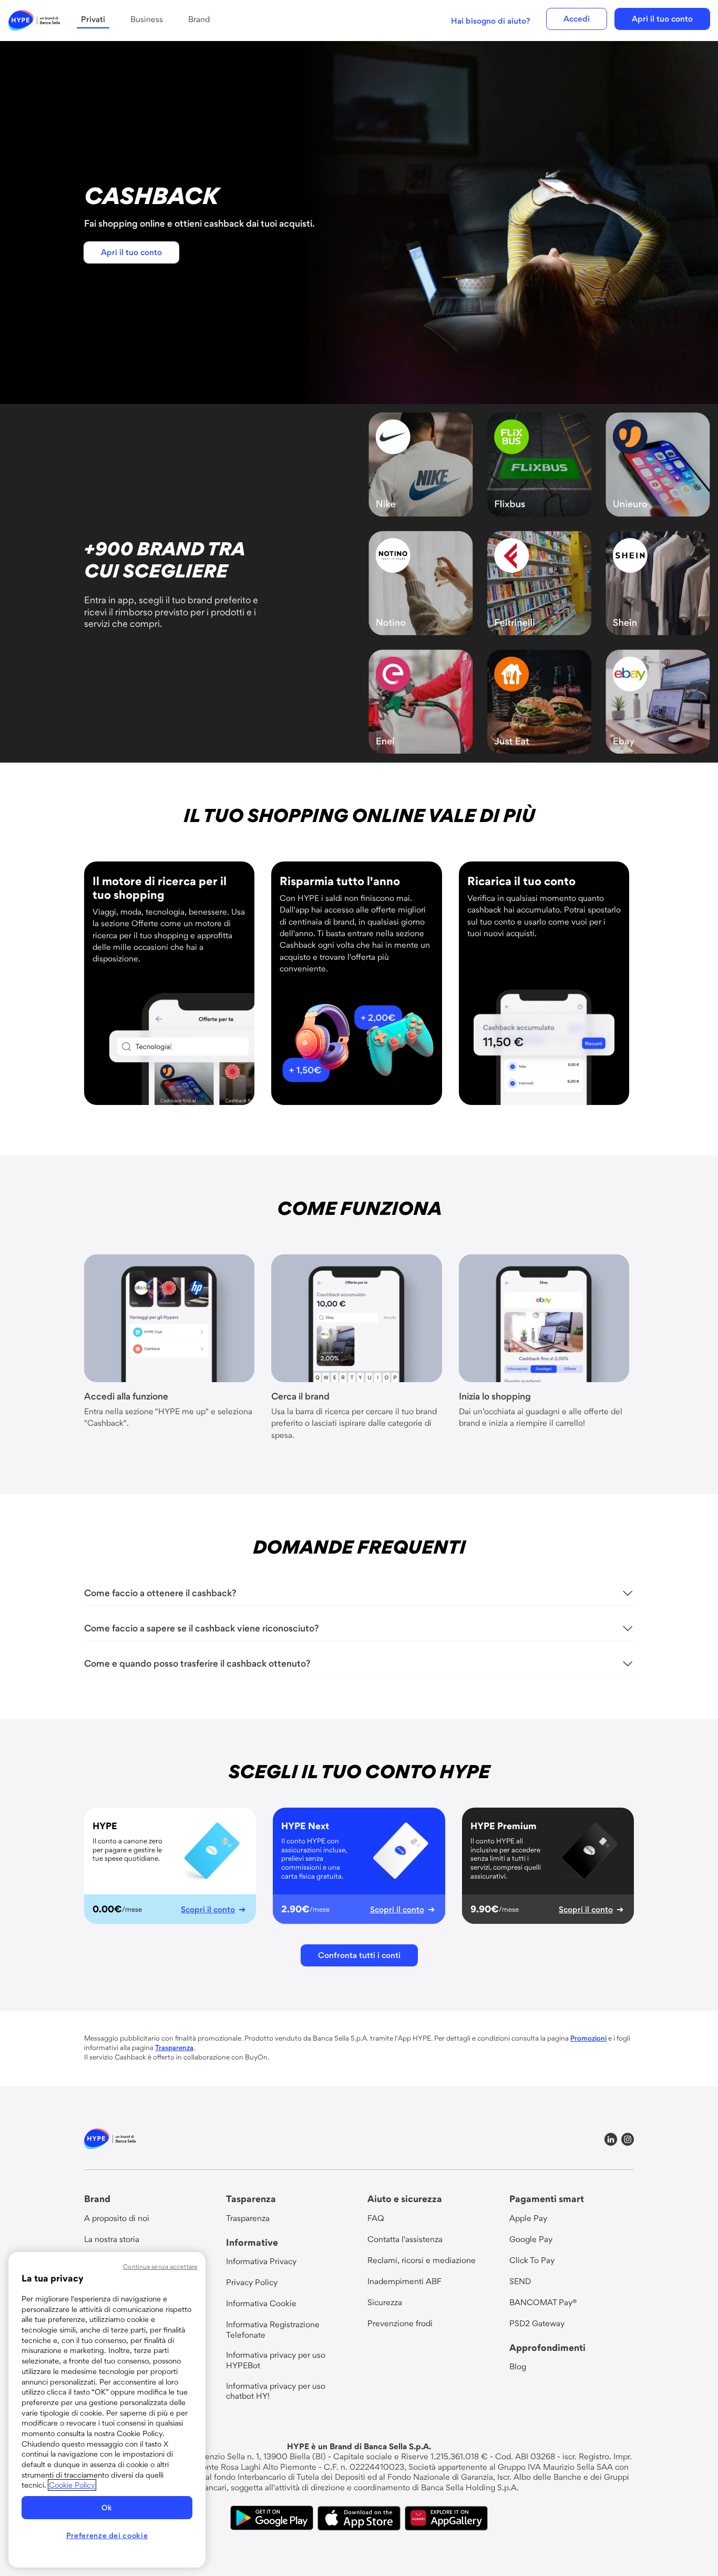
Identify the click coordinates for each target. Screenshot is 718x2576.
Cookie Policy (72, 2485)
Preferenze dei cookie (107, 2536)
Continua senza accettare (160, 2266)
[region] (107, 2410)
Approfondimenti (547, 2347)
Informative (252, 2242)
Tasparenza (251, 2199)
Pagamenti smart (547, 2199)
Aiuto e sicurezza (405, 2199)
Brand (97, 2199)
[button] (577, 19)
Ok (107, 2508)
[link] (34, 21)
